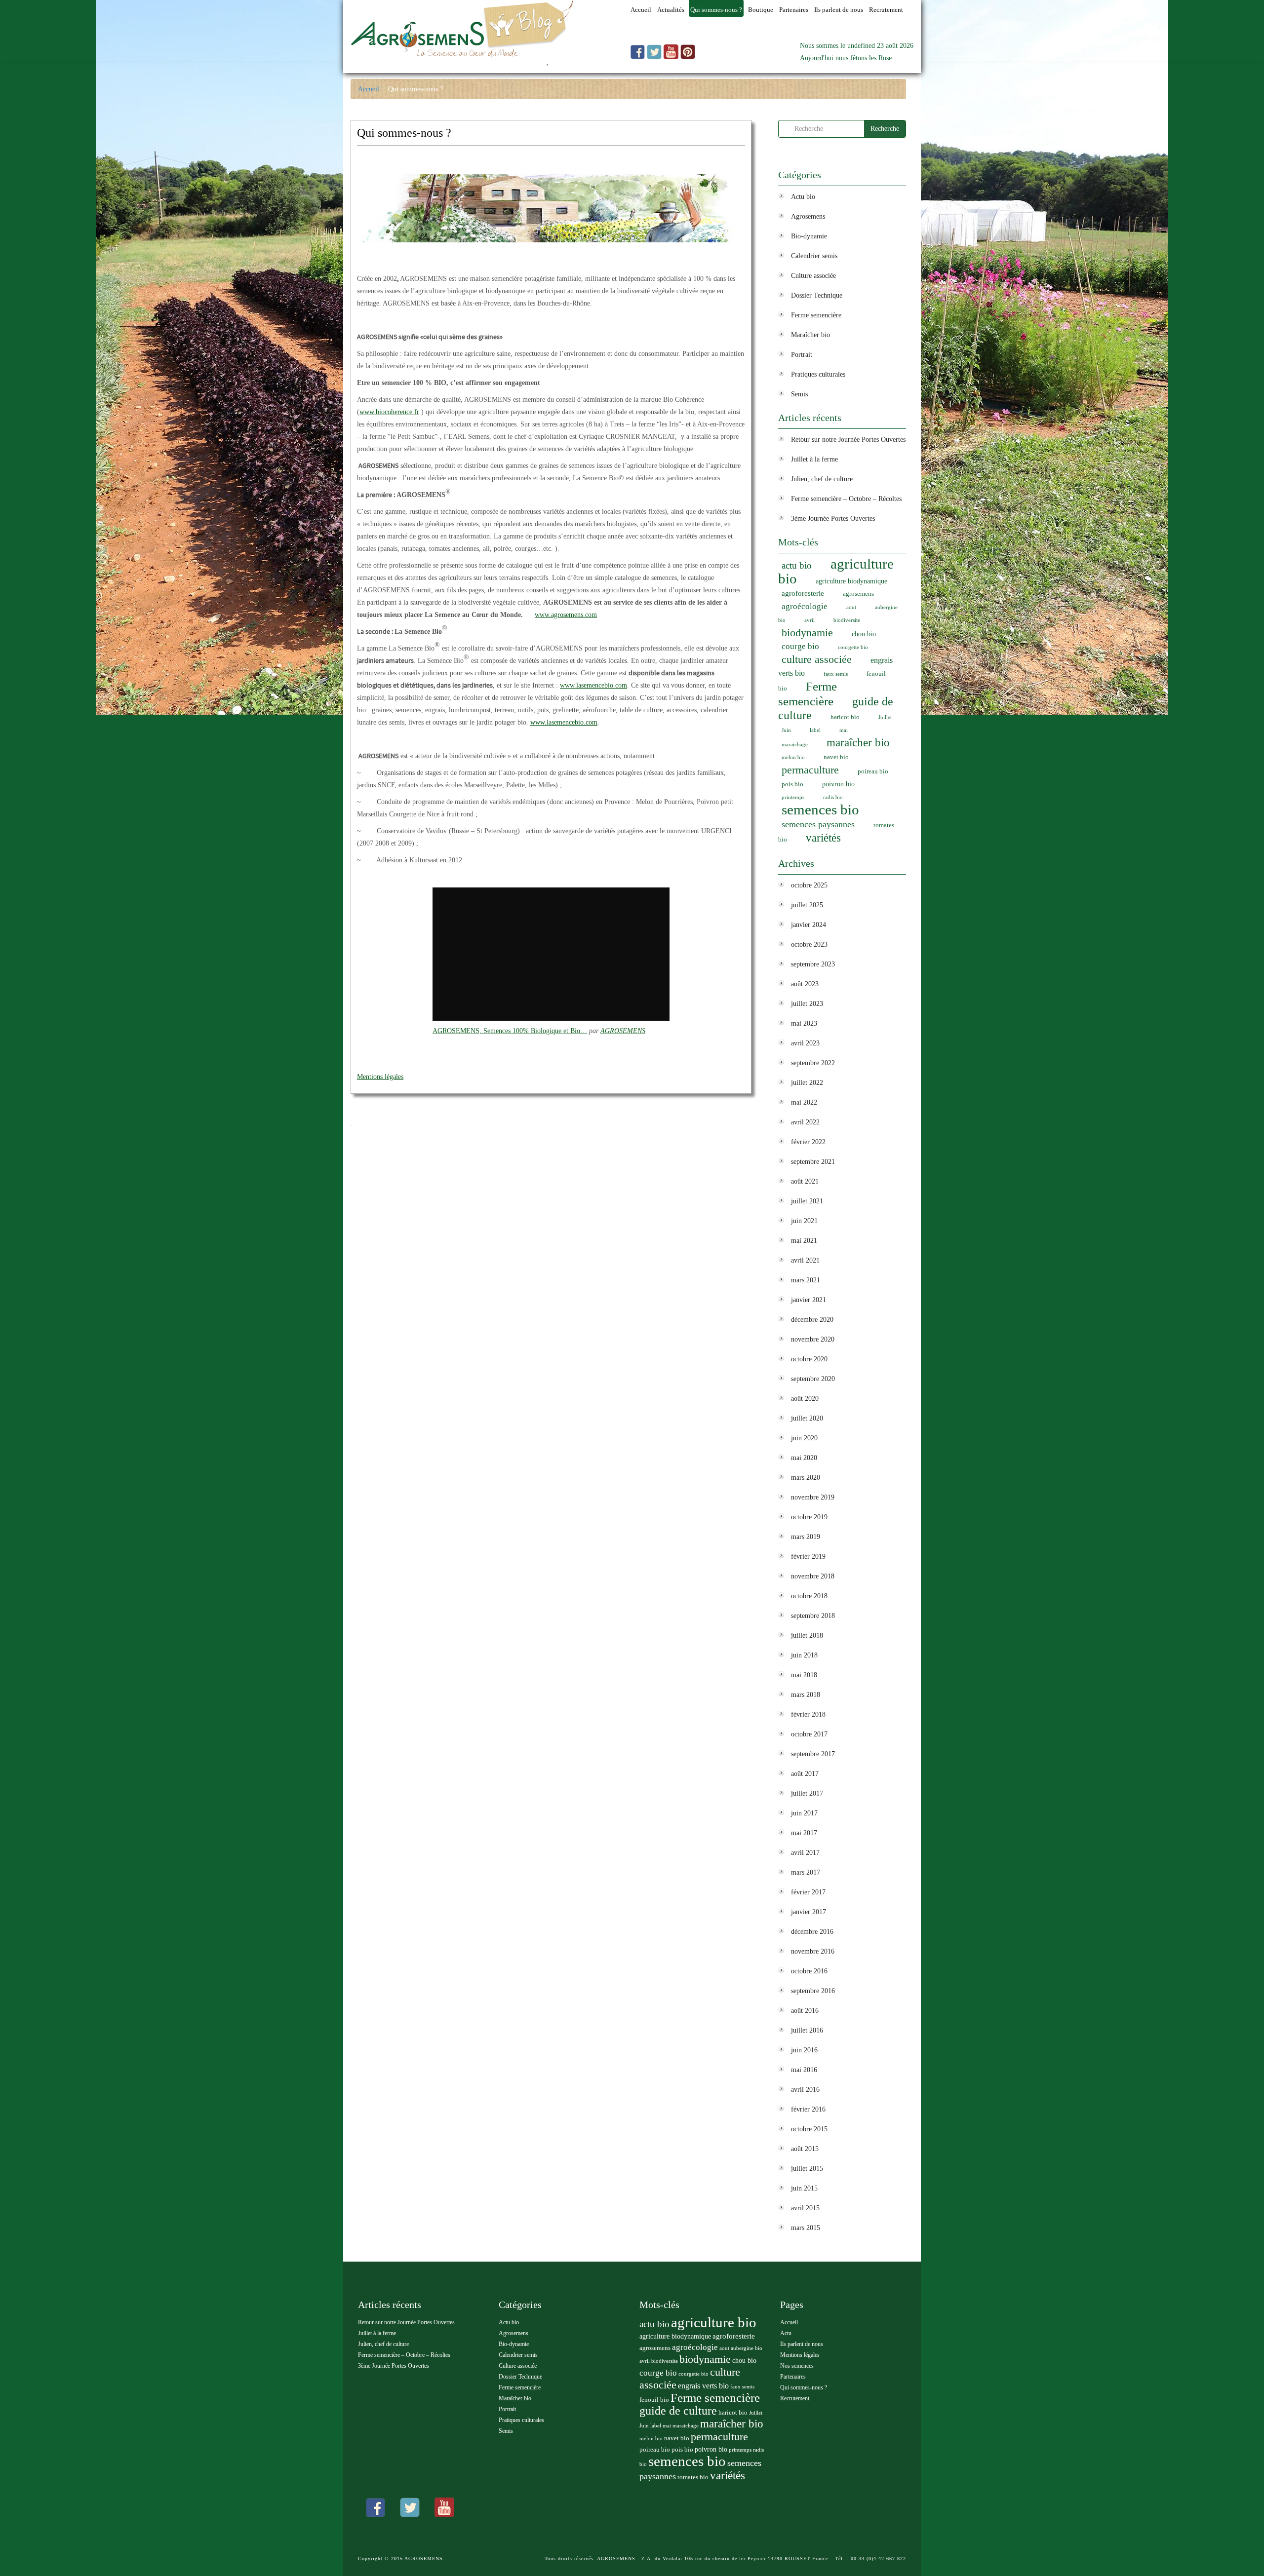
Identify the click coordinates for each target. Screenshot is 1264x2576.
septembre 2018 (813, 1616)
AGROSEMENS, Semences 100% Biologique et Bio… (510, 1031)
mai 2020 (804, 1458)
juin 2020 (804, 1438)
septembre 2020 (813, 1379)
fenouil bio (654, 2400)
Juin (786, 730)
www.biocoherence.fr (389, 412)
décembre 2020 (812, 1320)
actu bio (797, 565)
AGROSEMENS (623, 1031)
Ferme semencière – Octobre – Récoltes (846, 499)
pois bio (792, 784)
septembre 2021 (813, 1162)
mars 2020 (806, 1478)
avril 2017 (805, 1853)
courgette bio (853, 647)
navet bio (836, 757)
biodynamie (807, 633)
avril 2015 (805, 2208)
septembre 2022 (813, 1063)
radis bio (833, 797)
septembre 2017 (813, 1754)
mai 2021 (804, 1241)
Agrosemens (808, 216)
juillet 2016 (807, 2030)
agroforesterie (803, 593)
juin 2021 (804, 1221)
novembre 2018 (813, 1576)
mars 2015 (806, 2228)
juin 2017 (804, 1813)
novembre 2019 (813, 1497)
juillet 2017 (807, 1793)
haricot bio (845, 717)
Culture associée (813, 276)
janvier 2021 (809, 1300)
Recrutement (795, 2398)
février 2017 (808, 1892)
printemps (793, 797)
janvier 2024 (809, 925)
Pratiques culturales (818, 374)
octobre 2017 (809, 1734)
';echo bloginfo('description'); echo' (449, 67)
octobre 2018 (809, 1596)
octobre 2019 (809, 1517)
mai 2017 (804, 1833)
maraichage (795, 745)
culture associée (817, 659)
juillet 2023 (807, 1004)
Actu (786, 2333)
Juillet (885, 717)
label (815, 730)
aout (851, 607)
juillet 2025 (807, 905)
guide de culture (678, 2411)
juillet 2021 (807, 1201)
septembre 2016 (813, 1991)
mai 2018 (804, 1675)
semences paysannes (818, 824)
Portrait (802, 355)
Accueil (369, 89)
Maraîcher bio (810, 335)
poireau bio (873, 771)
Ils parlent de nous (802, 2344)
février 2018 (808, 1714)
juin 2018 (804, 1655)
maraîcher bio (858, 743)
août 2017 (805, 1774)
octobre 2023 (809, 944)
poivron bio (838, 784)
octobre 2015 (809, 2129)
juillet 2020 (807, 1418)
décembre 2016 (812, 1932)
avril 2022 (805, 1122)
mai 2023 (804, 1023)
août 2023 (805, 984)
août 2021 (805, 1181)
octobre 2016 (809, 1971)
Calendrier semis (814, 256)
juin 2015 (804, 2188)
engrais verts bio (703, 2386)
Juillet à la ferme (814, 459)
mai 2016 (804, 2070)
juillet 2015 (807, 2169)
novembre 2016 (813, 1951)
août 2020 (805, 1399)
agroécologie (805, 606)
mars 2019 (806, 1537)
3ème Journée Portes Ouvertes (833, 519)
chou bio (864, 634)
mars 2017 (806, 1872)
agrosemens (858, 594)
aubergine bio (747, 2348)
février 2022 (808, 1142)
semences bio (820, 809)
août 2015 (805, 2149)
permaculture (810, 770)
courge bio (800, 646)
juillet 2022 (807, 1083)
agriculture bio (836, 571)
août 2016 (805, 2011)
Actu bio (803, 197)
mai (844, 730)
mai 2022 (804, 1102)
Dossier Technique (817, 295)
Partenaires (793, 2377)
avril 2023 (805, 1043)
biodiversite (847, 620)
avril (810, 620)
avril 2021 (805, 1260)
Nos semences (797, 2366)
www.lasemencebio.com (593, 685)
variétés (823, 838)
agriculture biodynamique (851, 581)
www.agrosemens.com (566, 615)
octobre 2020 (809, 1359)
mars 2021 (806, 1280)
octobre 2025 (809, 885)
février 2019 (808, 1557)
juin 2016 (804, 2050)
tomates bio (693, 2477)
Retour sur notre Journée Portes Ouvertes (848, 440)
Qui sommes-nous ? (404, 133)
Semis (799, 394)
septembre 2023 (813, 964)
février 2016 (808, 2109)
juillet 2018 (807, 1635)
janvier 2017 (809, 1912)
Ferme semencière (816, 315)
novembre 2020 (813, 1339)
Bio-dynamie (809, 236)
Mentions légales (380, 1077)
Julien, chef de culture (822, 479)
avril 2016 (805, 2090)
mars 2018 (806, 1695)
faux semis (836, 674)
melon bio (793, 757)
